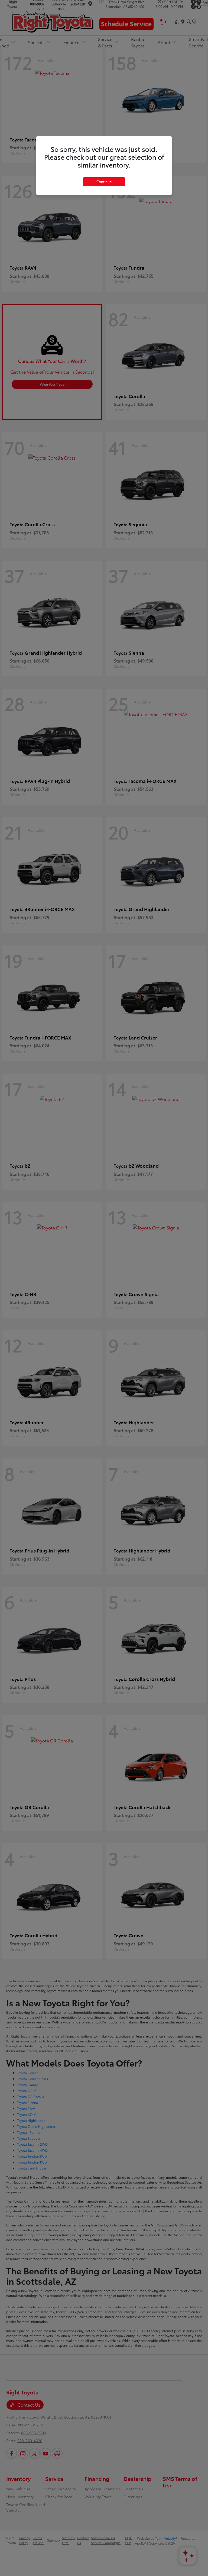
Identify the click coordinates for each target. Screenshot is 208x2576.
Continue (104, 182)
